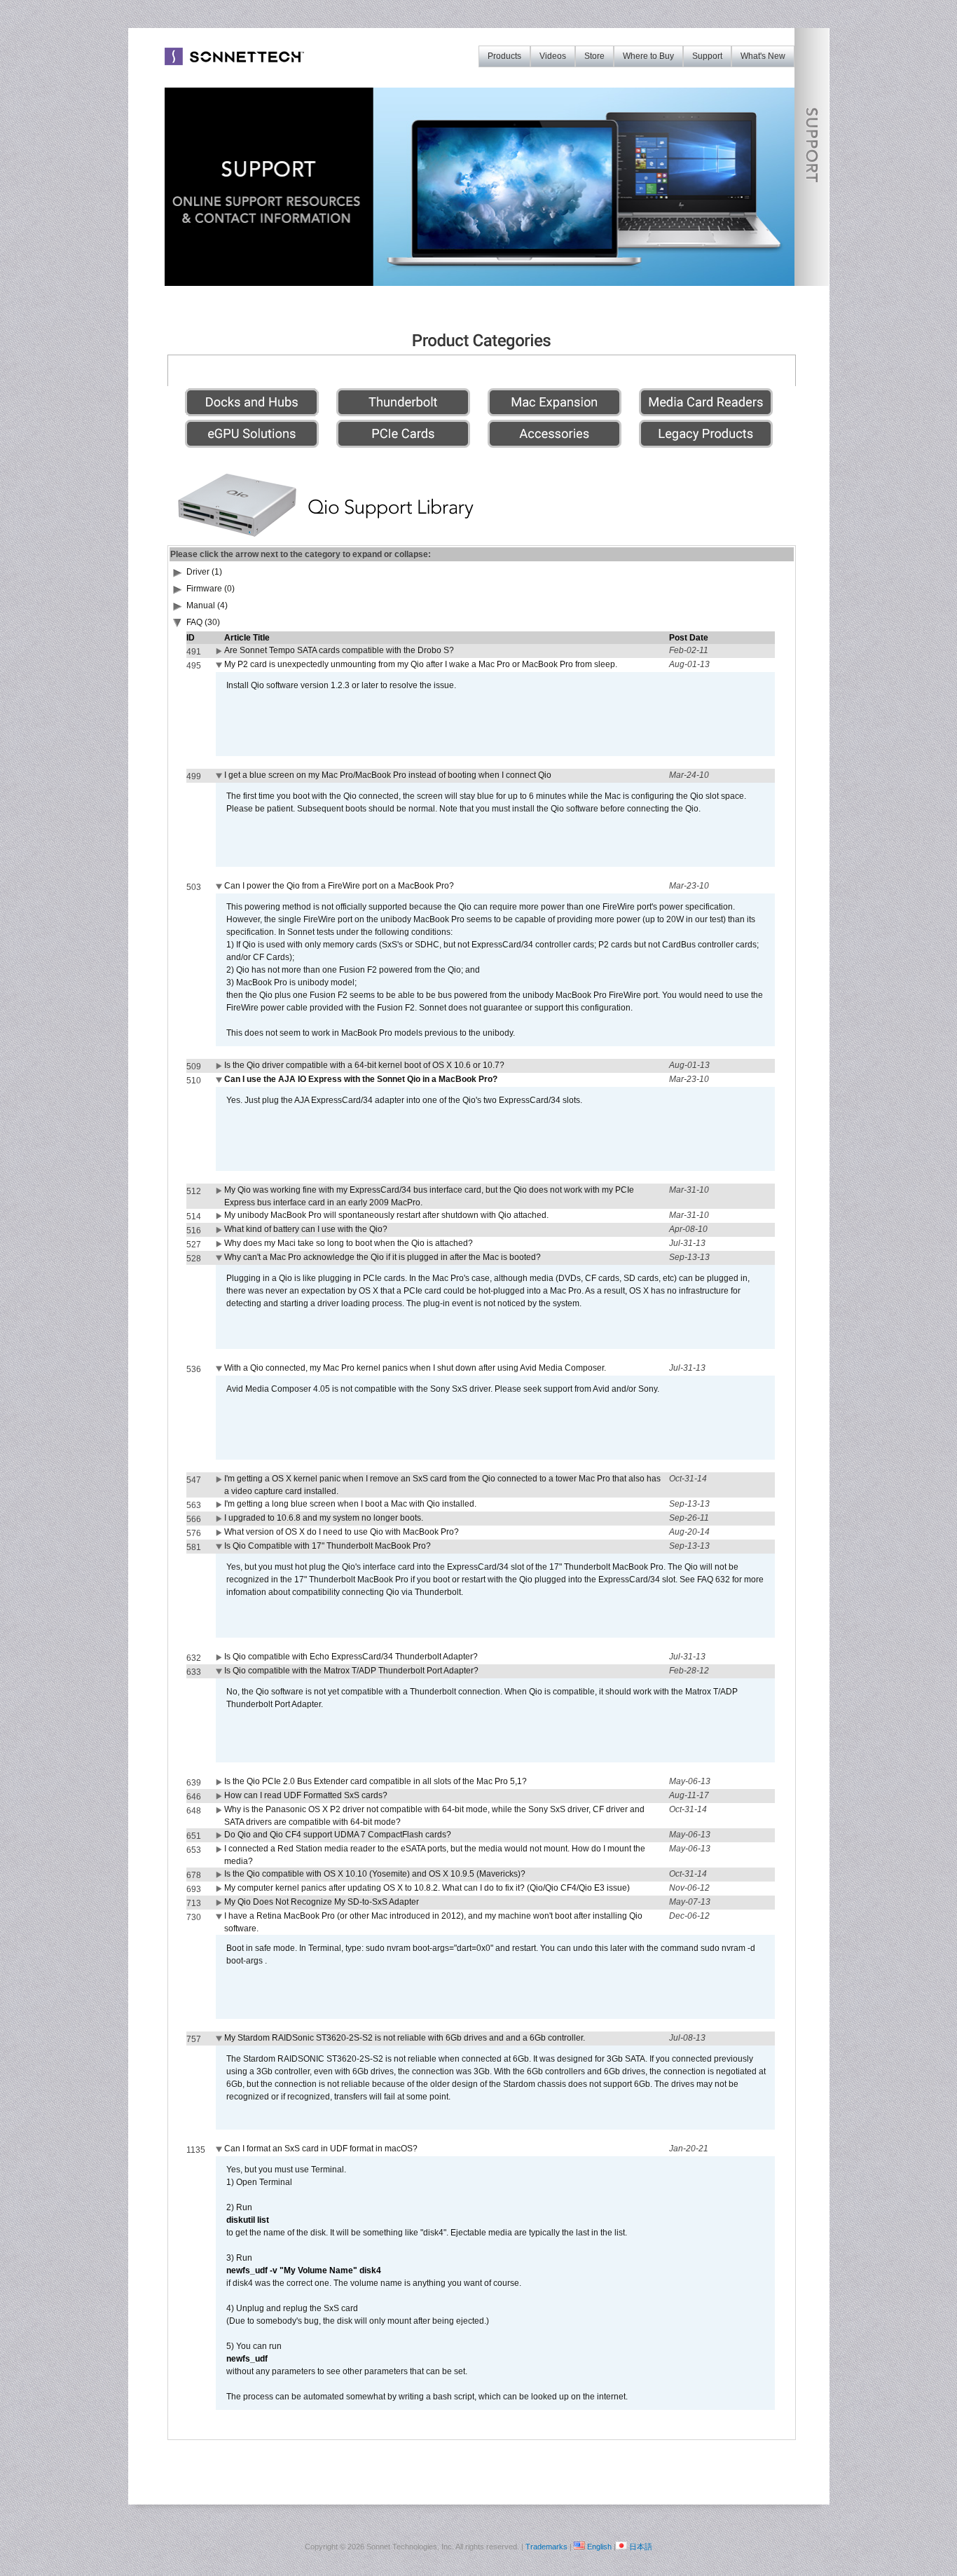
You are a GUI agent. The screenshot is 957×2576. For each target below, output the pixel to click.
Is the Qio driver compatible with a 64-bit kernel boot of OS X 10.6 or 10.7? (364, 1065)
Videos (553, 56)
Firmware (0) (211, 589)
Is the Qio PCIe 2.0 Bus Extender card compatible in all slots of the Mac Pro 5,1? (376, 1781)
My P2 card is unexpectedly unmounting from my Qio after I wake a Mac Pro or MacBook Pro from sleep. (421, 664)
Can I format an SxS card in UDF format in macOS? (321, 2149)
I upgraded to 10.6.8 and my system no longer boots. (324, 1518)
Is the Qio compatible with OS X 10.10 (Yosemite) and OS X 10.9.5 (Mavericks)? (375, 1874)
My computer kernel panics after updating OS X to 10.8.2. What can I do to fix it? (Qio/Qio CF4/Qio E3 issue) (427, 1888)
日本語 (641, 2547)
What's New (763, 56)
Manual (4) (207, 605)
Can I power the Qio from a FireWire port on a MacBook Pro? (339, 886)
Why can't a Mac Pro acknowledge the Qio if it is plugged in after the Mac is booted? (383, 1257)
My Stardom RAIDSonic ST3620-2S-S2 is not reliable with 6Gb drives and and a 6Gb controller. (405, 2038)
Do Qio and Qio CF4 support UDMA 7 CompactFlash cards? (338, 1835)
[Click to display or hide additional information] (220, 654)
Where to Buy (648, 56)
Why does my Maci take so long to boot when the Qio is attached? (349, 1243)
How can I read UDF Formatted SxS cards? (306, 1795)
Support (707, 56)
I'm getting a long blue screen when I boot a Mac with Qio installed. (350, 1504)
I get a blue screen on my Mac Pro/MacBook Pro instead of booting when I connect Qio (388, 775)
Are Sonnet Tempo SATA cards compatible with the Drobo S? (339, 650)
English (599, 2547)
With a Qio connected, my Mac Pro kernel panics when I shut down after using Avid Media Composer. (415, 1368)
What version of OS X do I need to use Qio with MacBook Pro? (342, 1532)
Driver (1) (204, 572)
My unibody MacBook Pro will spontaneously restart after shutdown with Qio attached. (386, 1215)
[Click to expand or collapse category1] (178, 625)
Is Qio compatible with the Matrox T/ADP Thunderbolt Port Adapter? (351, 1671)
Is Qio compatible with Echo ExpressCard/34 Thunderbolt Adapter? (351, 1657)
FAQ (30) (203, 622)
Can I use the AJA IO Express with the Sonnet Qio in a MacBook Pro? (361, 1079)
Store (594, 56)
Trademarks (546, 2547)
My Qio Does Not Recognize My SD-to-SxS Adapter (322, 1902)
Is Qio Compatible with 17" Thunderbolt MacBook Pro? (328, 1546)
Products (504, 56)
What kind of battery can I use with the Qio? (306, 1229)
